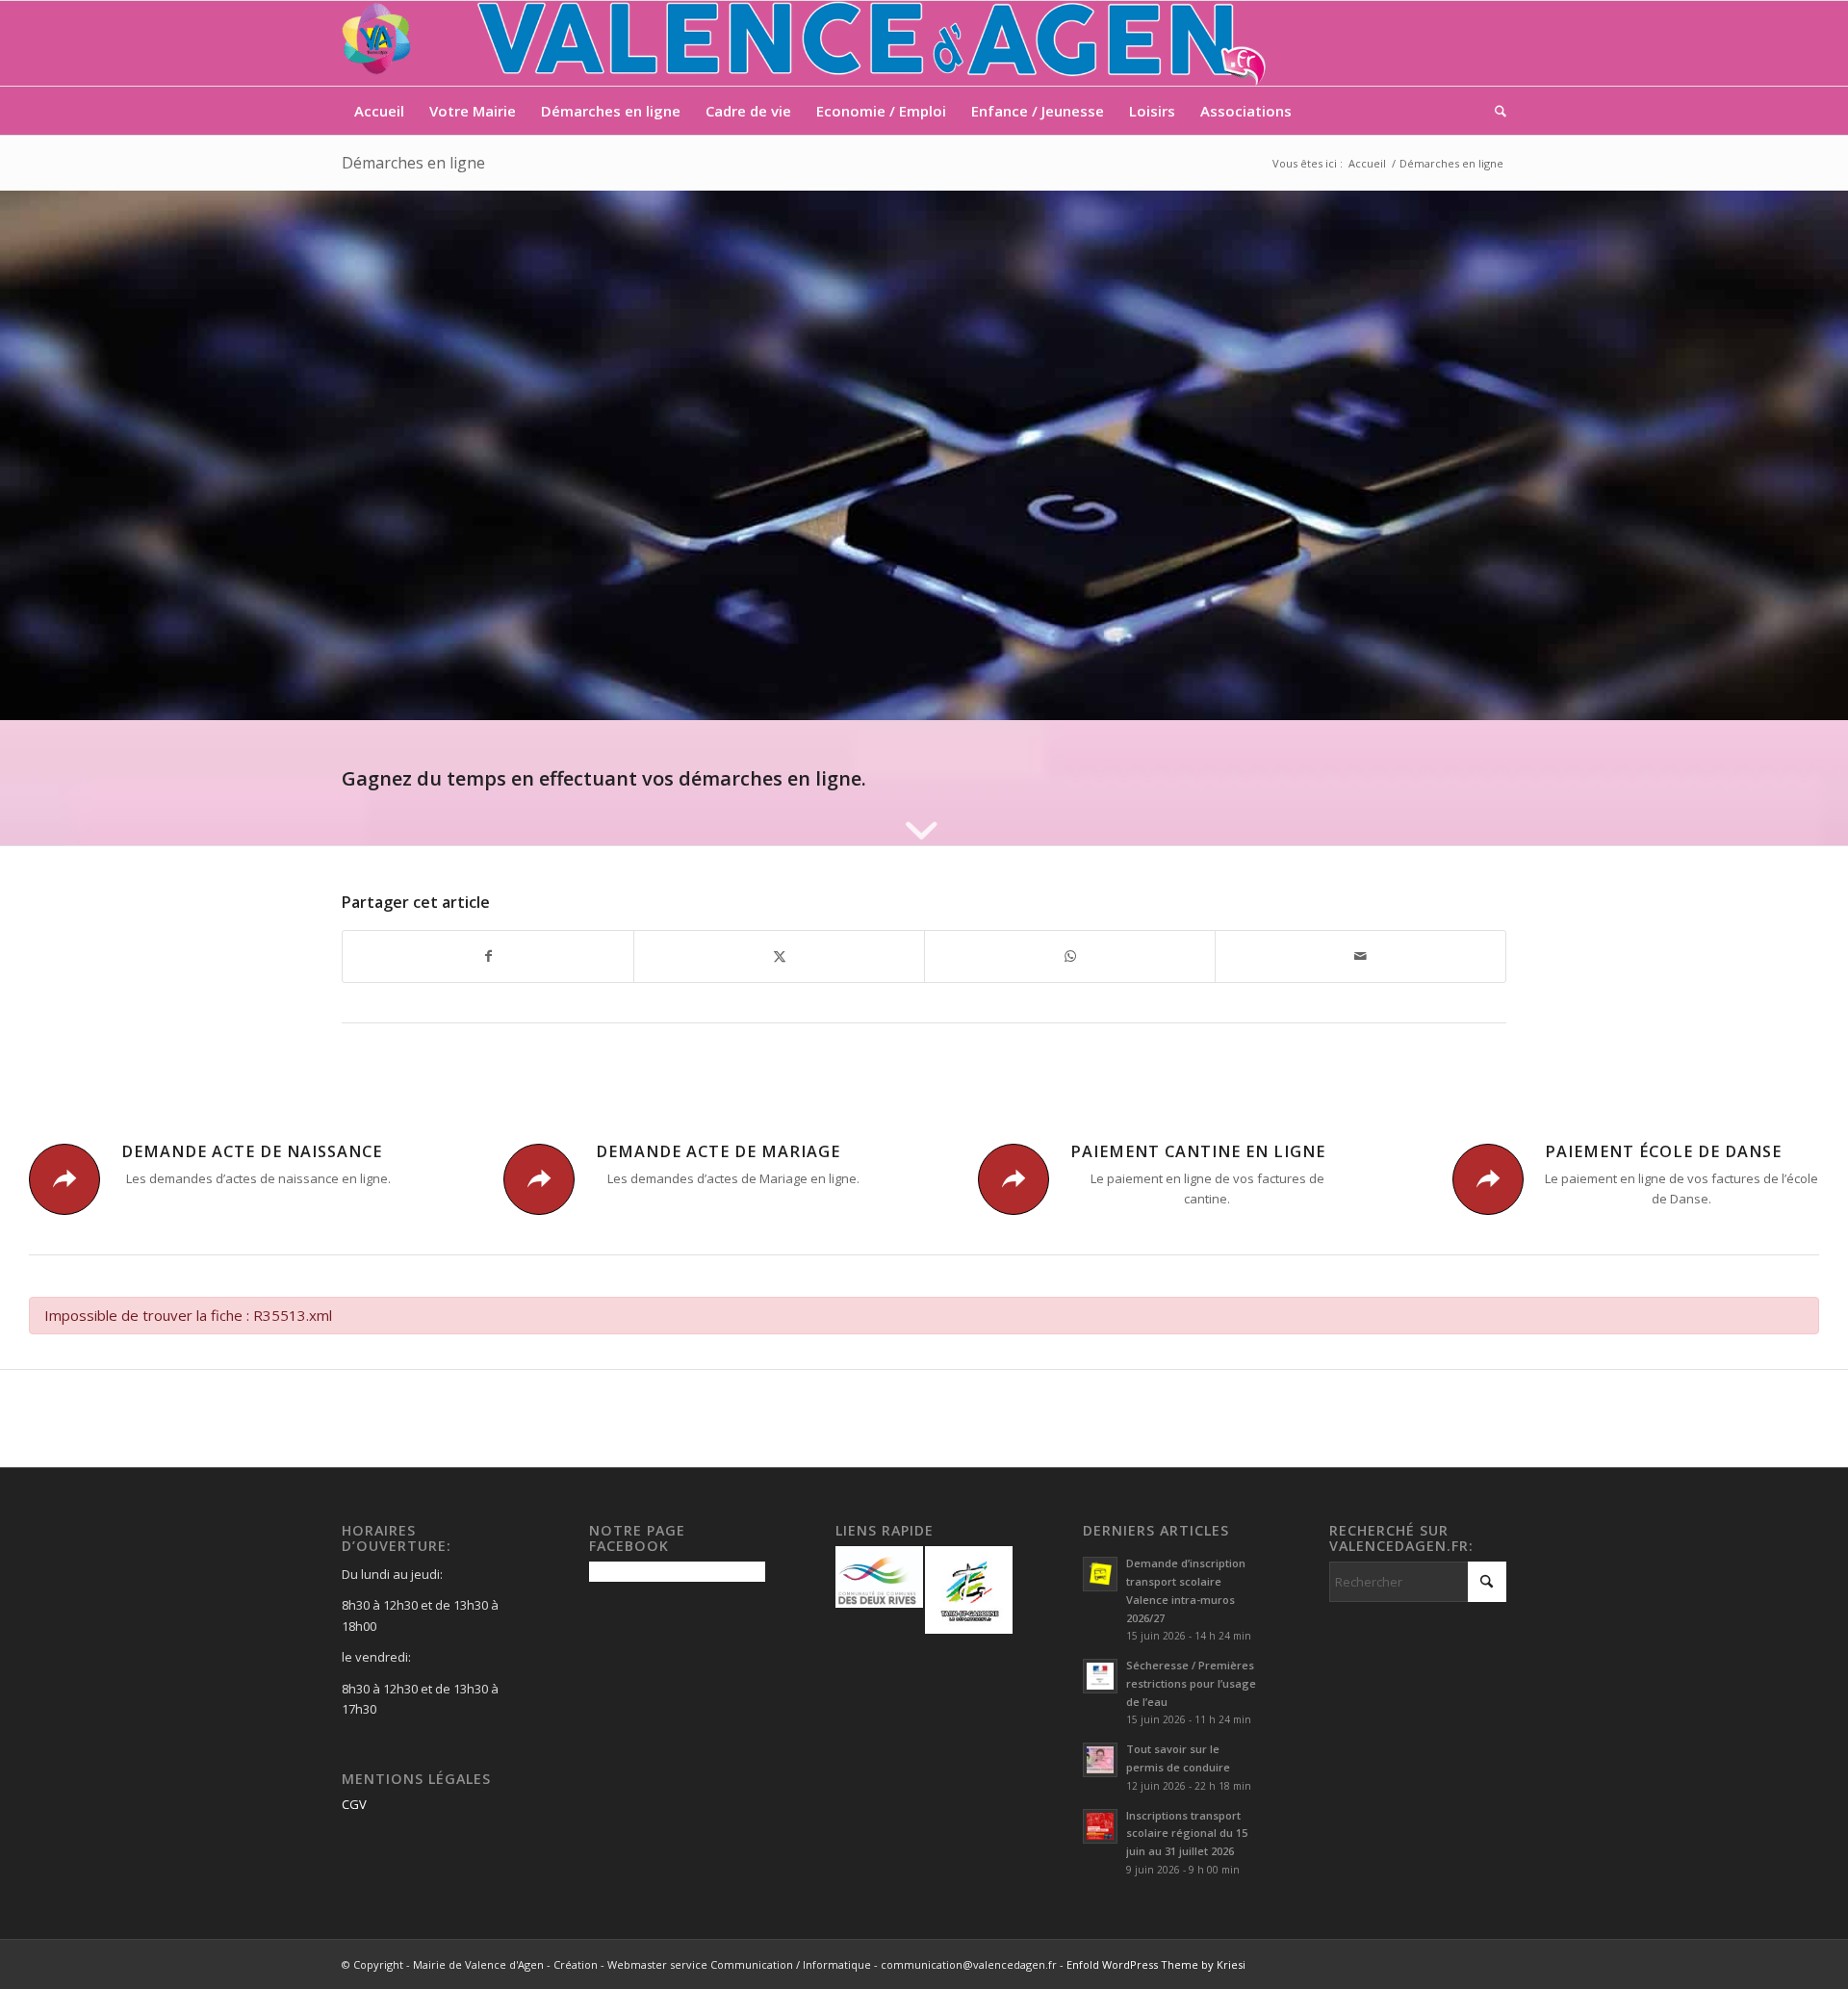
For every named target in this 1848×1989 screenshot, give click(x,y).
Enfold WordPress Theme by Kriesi (1156, 1964)
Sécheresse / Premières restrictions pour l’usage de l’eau (1191, 1683)
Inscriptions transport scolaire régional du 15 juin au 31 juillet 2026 (1187, 1834)
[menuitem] (379, 111)
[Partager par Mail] (1360, 956)
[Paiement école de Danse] (1488, 1179)
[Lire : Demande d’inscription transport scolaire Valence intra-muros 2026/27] (1100, 1574)
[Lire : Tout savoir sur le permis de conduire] (1100, 1760)
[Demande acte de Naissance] (64, 1179)
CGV (354, 1804)
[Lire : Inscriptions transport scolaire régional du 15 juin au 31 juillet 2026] (1100, 1826)
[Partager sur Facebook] (488, 956)
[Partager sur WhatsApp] (1070, 956)
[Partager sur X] (779, 956)
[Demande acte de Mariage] (539, 1179)
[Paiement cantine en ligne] (1014, 1179)
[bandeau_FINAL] (806, 43)
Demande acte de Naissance (252, 1151)
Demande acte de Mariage (718, 1151)
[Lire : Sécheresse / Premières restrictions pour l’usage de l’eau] (1100, 1676)
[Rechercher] (1494, 111)
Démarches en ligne (413, 163)
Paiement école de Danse (1663, 1151)
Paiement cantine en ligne (1198, 1151)
